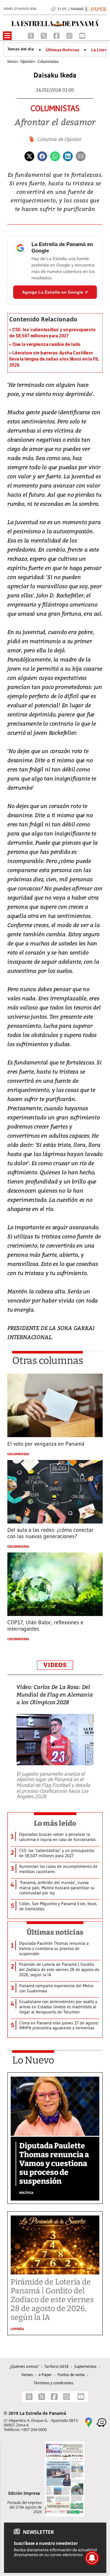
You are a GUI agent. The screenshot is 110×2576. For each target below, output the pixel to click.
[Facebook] (57, 35)
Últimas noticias (55, 1932)
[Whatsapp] (55, 156)
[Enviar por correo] (81, 156)
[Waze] (101, 2422)
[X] (44, 35)
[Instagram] (70, 35)
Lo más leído (55, 1823)
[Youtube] (82, 35)
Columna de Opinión (59, 139)
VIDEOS (55, 1665)
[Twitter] (29, 156)
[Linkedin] (68, 156)
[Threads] (31, 35)
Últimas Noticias (62, 50)
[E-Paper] (95, 9)
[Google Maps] (89, 2422)
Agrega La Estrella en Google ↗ (55, 292)
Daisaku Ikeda (55, 75)
